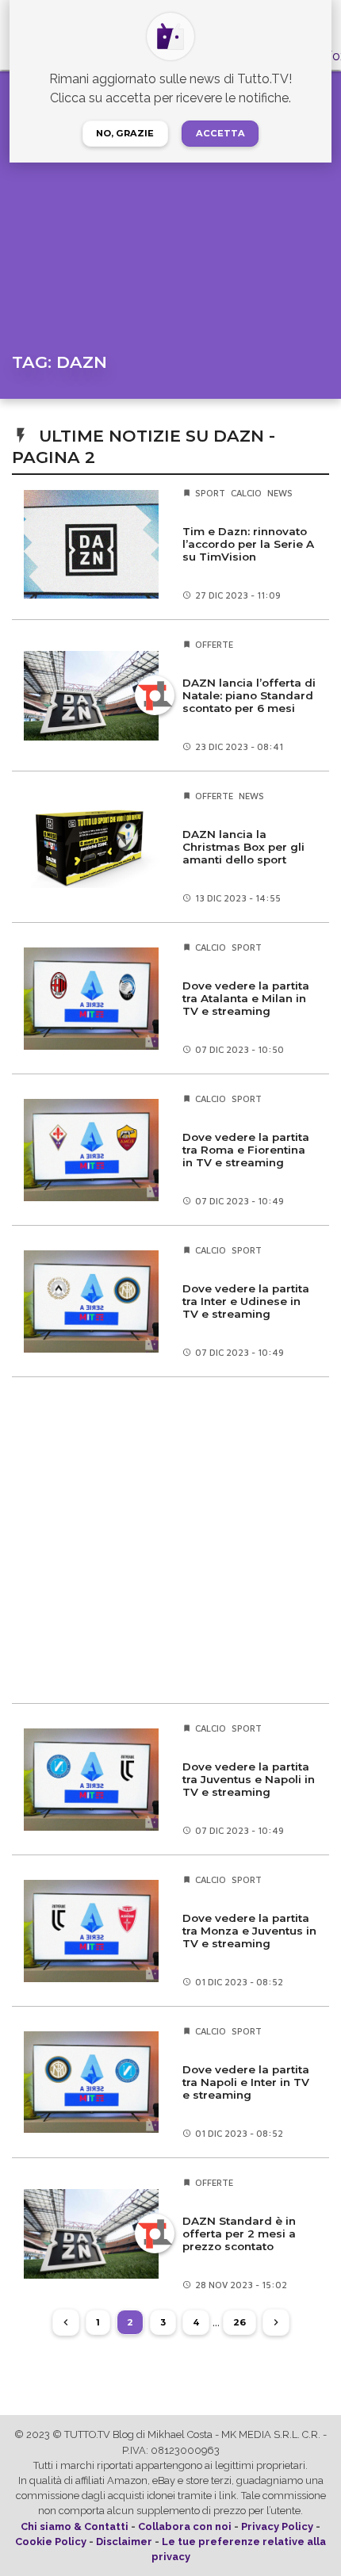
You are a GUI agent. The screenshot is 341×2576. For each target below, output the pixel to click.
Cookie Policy (51, 2542)
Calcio (246, 493)
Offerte (214, 644)
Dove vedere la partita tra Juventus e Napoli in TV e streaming (249, 1779)
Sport (210, 493)
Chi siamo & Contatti (75, 2526)
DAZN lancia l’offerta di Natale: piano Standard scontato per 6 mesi (249, 695)
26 (239, 2322)
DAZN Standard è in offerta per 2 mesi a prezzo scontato (239, 2233)
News (280, 493)
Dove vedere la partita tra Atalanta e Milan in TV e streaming (246, 998)
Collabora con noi (185, 2526)
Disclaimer (124, 2542)
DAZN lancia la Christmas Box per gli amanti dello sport (243, 847)
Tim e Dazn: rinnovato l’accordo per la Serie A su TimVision (248, 544)
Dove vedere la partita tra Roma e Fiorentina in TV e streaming (246, 1150)
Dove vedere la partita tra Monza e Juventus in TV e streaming (249, 1931)
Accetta (220, 133)
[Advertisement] (170, 1540)
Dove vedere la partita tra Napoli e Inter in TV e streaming (246, 2082)
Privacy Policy (277, 2526)
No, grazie (125, 133)
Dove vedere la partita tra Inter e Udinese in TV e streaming (246, 1301)
